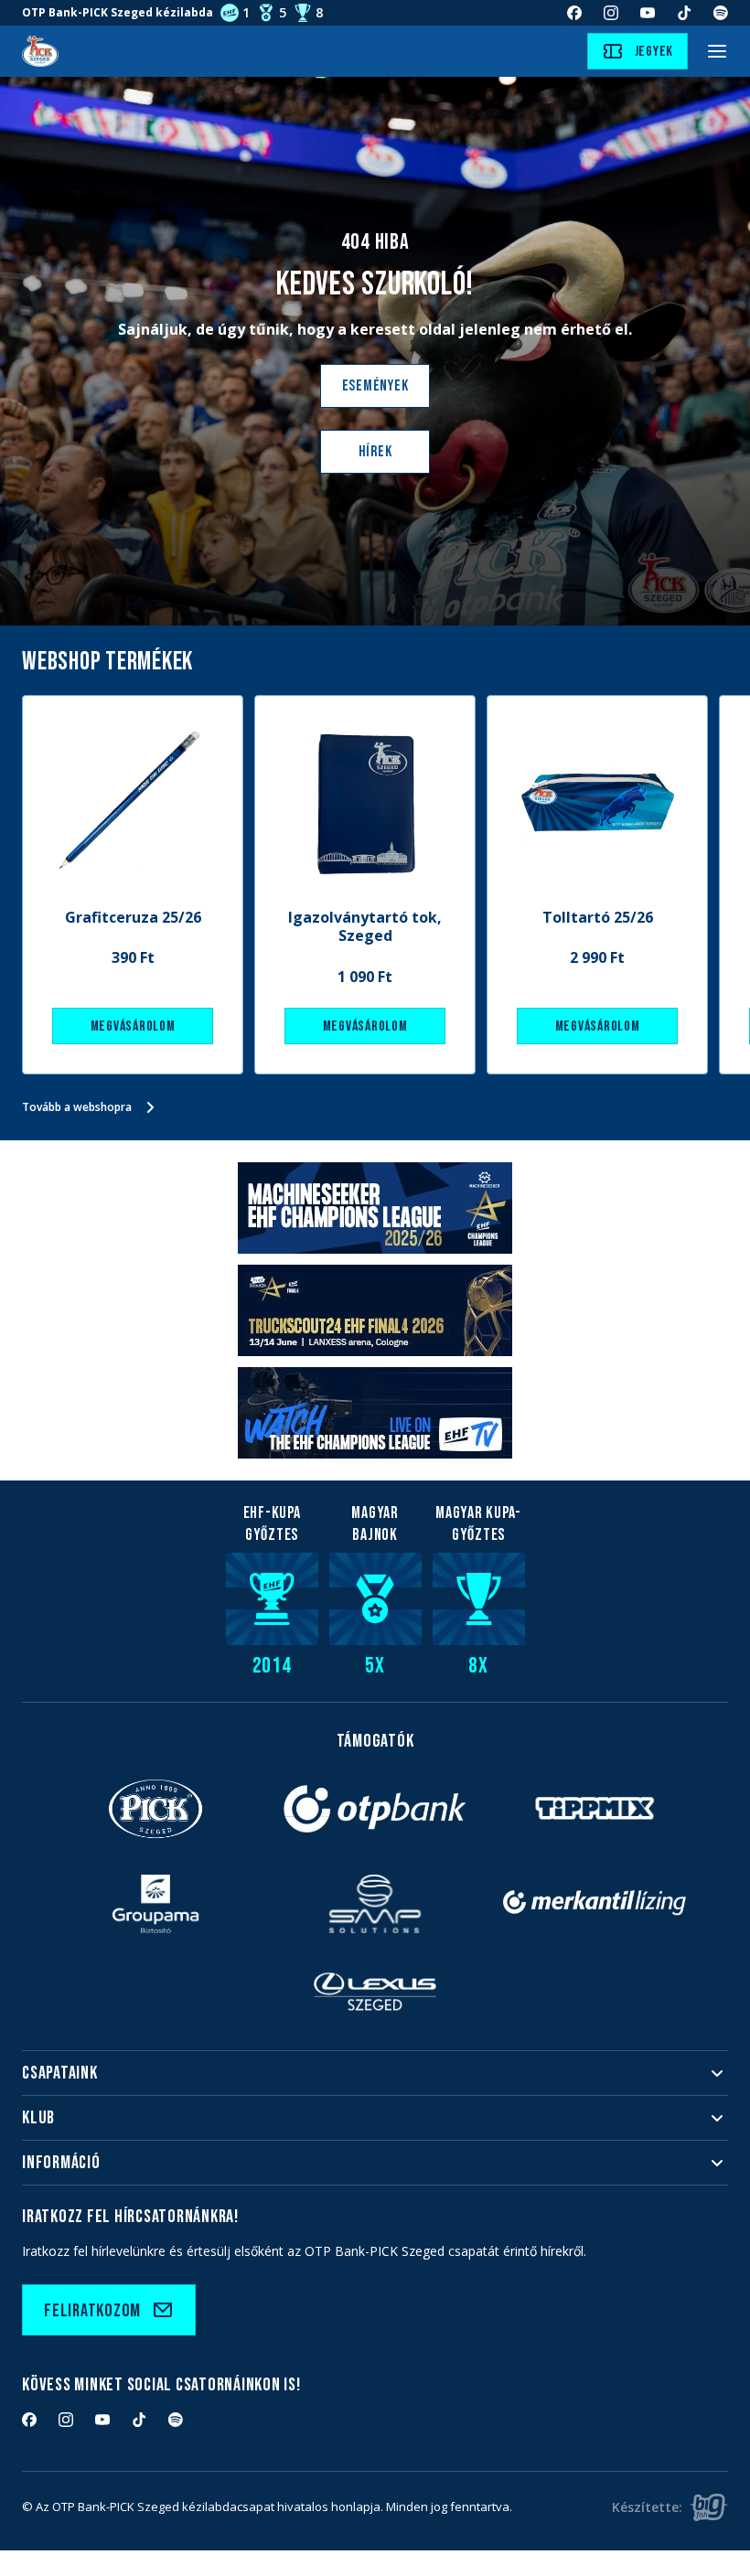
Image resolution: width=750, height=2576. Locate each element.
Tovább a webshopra (77, 1107)
